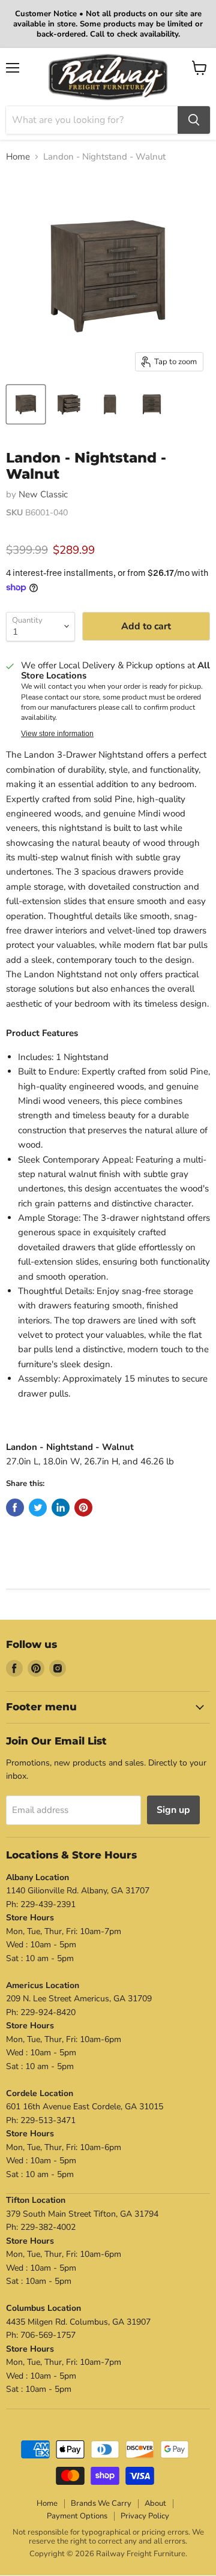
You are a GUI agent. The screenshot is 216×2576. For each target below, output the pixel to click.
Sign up (173, 1810)
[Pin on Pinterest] (83, 1508)
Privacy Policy (145, 2516)
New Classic (43, 494)
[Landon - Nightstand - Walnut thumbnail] (26, 404)
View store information (57, 734)
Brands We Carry (101, 2503)
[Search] (194, 120)
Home (18, 157)
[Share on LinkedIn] (61, 1508)
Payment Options (77, 2516)
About (155, 2503)
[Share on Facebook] (15, 1508)
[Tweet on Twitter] (38, 1508)
